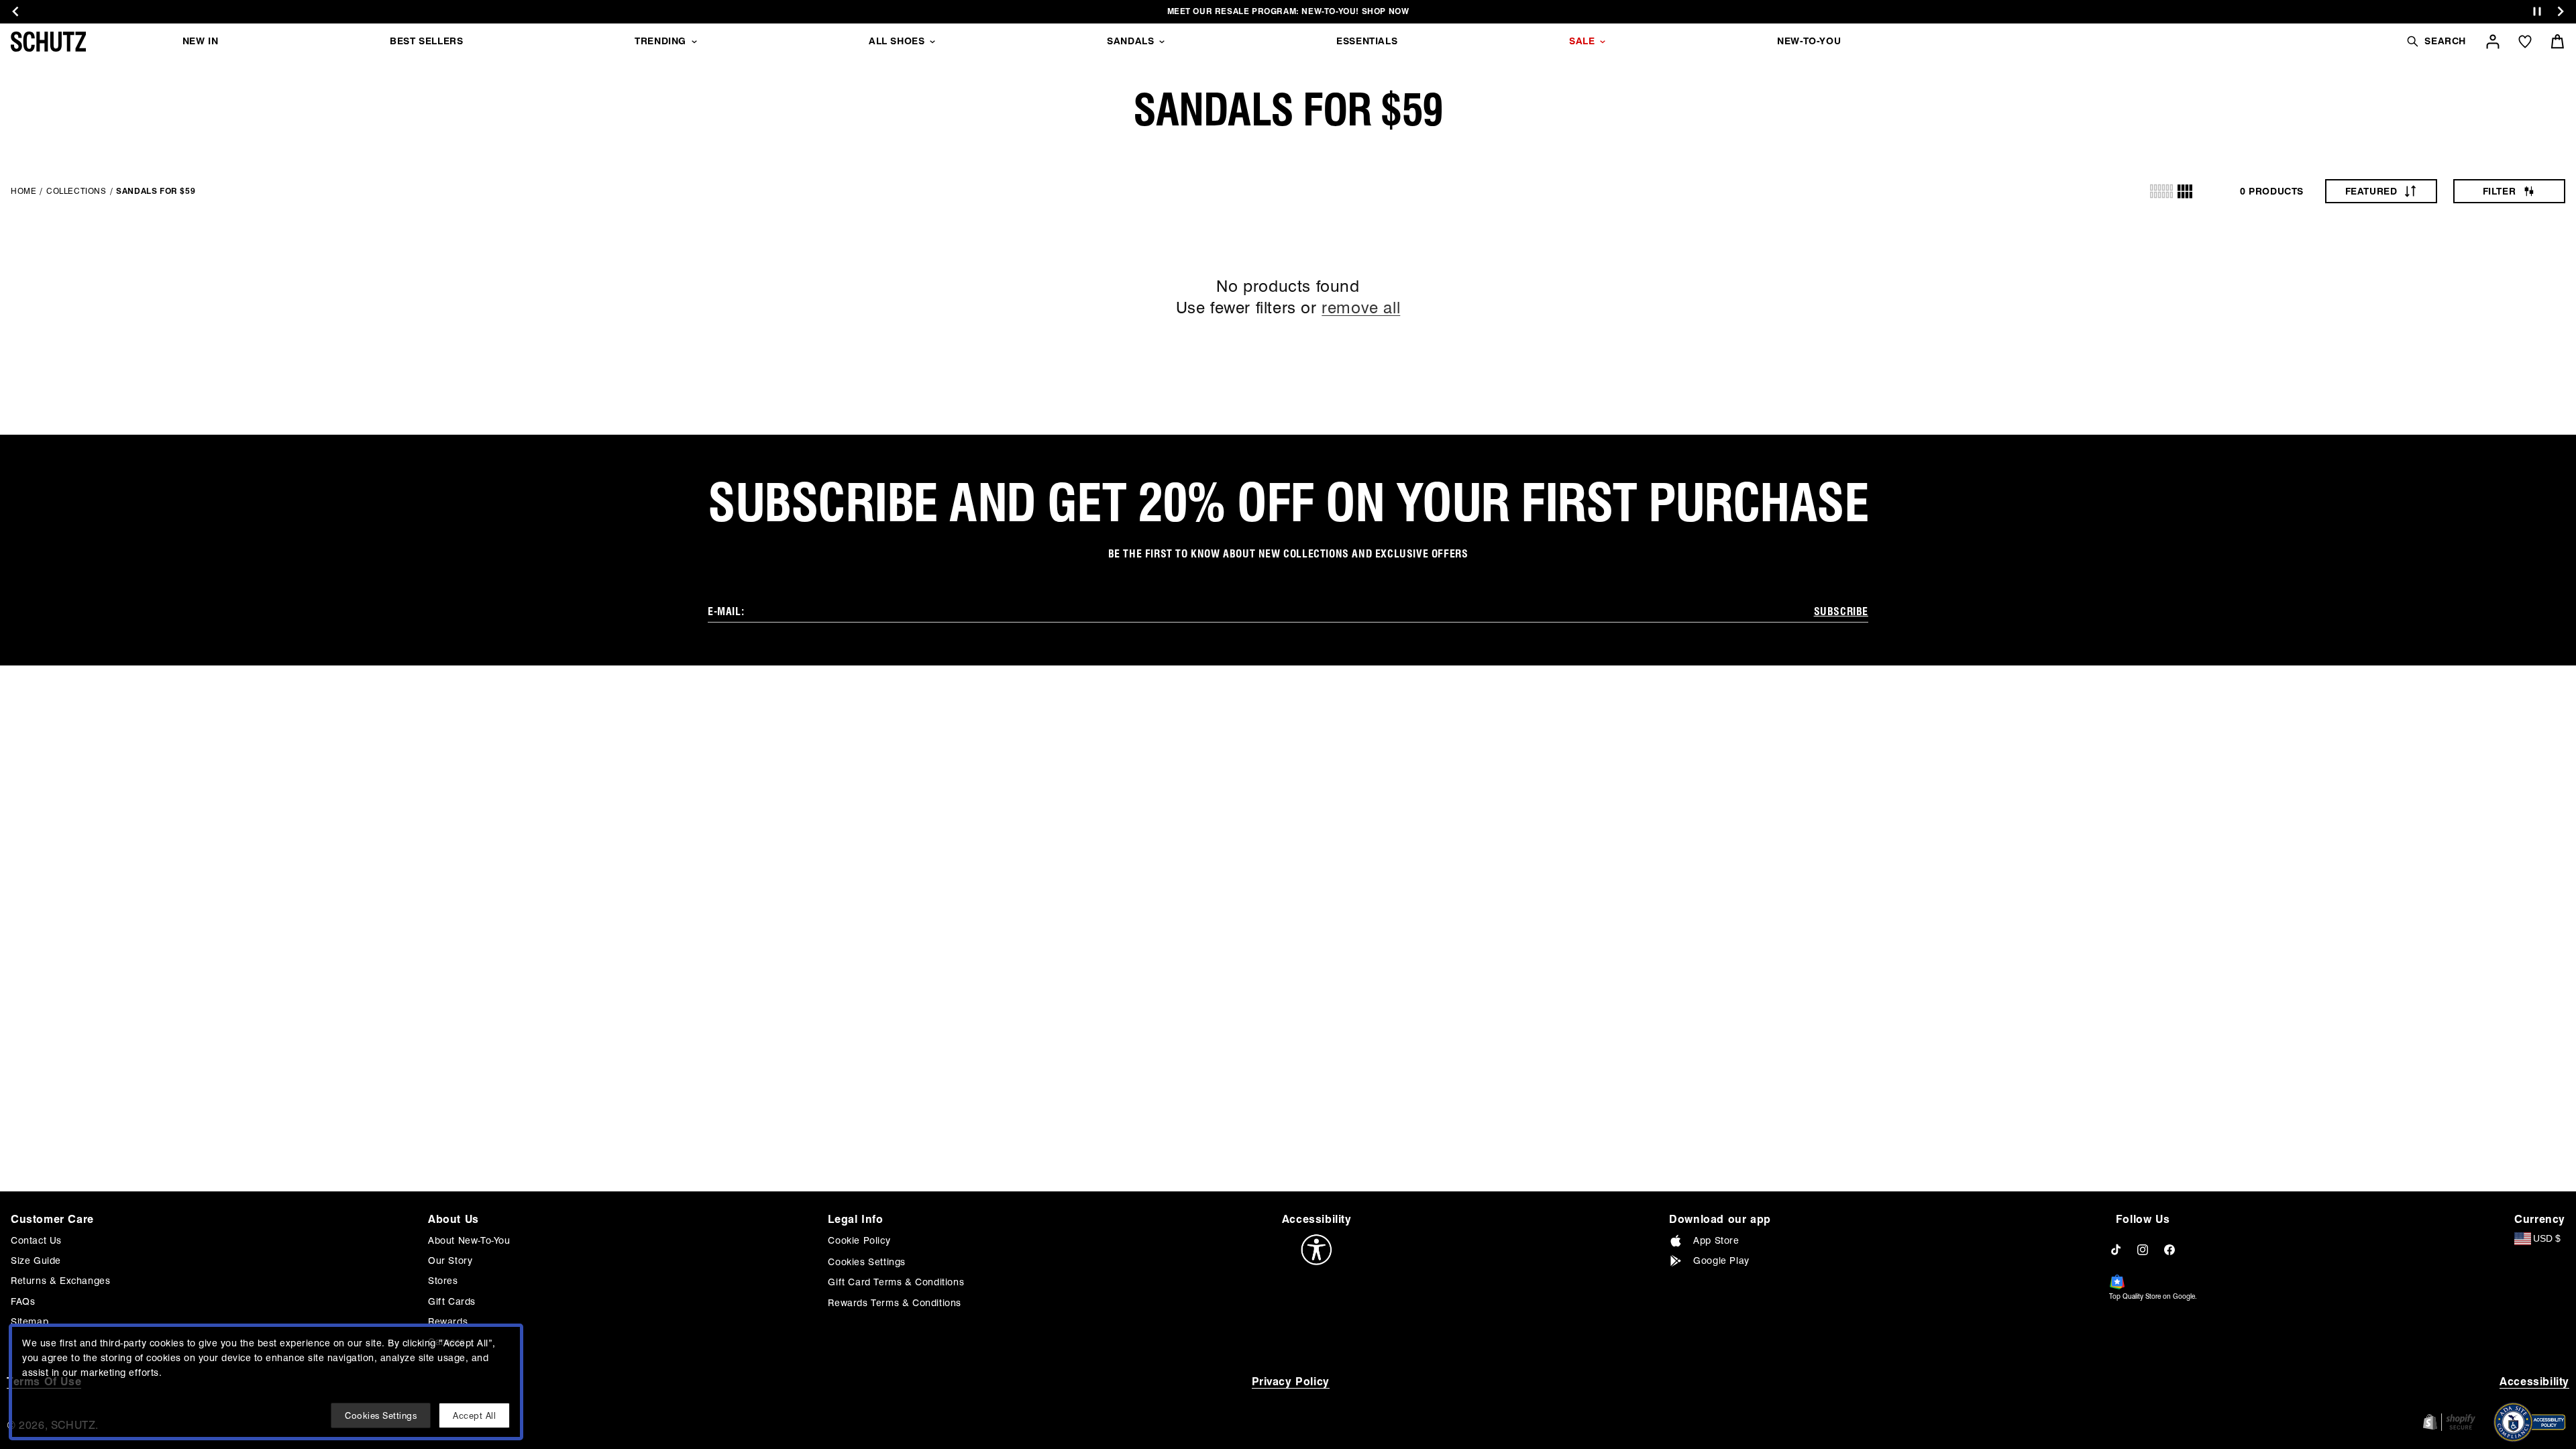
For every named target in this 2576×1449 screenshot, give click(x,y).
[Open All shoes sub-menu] (932, 42)
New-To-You (1809, 41)
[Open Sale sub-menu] (1603, 42)
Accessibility (2534, 1382)
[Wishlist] (2525, 42)
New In (201, 41)
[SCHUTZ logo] (48, 42)
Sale (1582, 41)
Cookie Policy (859, 1240)
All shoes (897, 41)
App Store (1716, 1240)
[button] (2436, 41)
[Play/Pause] (2537, 12)
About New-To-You (469, 1240)
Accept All (474, 1415)
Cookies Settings (867, 1262)
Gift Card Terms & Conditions (896, 1282)
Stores (443, 1281)
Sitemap (30, 1322)
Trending (660, 41)
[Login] (2493, 42)
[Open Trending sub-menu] (694, 42)
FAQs (23, 1301)
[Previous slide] (15, 11)
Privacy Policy (1291, 1382)
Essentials (1367, 41)
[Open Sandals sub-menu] (1162, 42)
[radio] (2161, 191)
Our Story (450, 1260)
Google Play (1721, 1260)
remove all (1361, 308)
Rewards (448, 1322)
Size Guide (36, 1260)
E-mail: (726, 611)
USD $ (2547, 1238)
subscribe (1841, 611)
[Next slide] (2561, 11)
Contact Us (36, 1240)
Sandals (1130, 41)
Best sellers (426, 41)
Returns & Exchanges (60, 1281)
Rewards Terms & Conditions (895, 1303)
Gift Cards (452, 1301)
